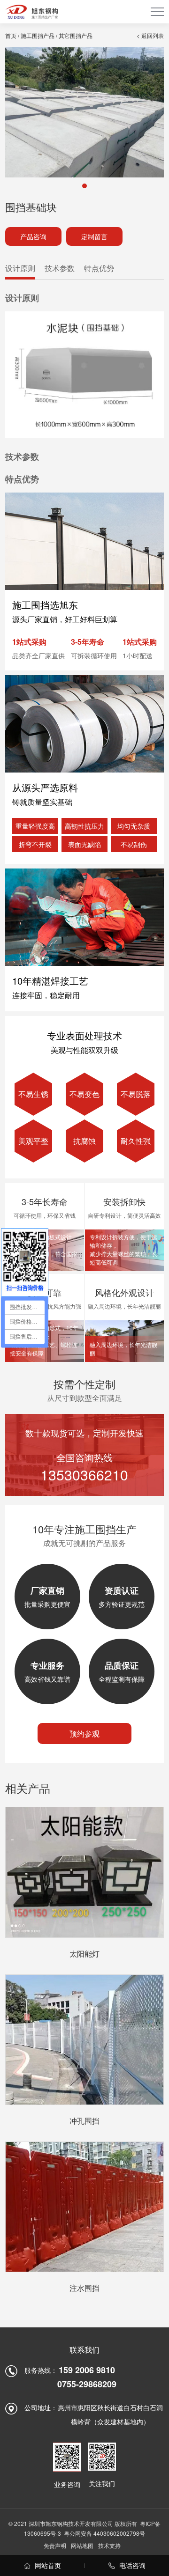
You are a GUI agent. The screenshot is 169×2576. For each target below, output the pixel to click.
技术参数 (60, 268)
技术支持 (109, 2545)
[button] (84, 186)
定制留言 (94, 236)
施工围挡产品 (38, 35)
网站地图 (82, 2545)
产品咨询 (33, 236)
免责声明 (55, 2545)
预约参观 (84, 1733)
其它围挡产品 (76, 35)
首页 (11, 35)
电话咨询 (131, 2565)
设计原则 (20, 268)
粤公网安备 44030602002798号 (104, 2533)
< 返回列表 (150, 35)
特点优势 (99, 268)
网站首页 (47, 2565)
